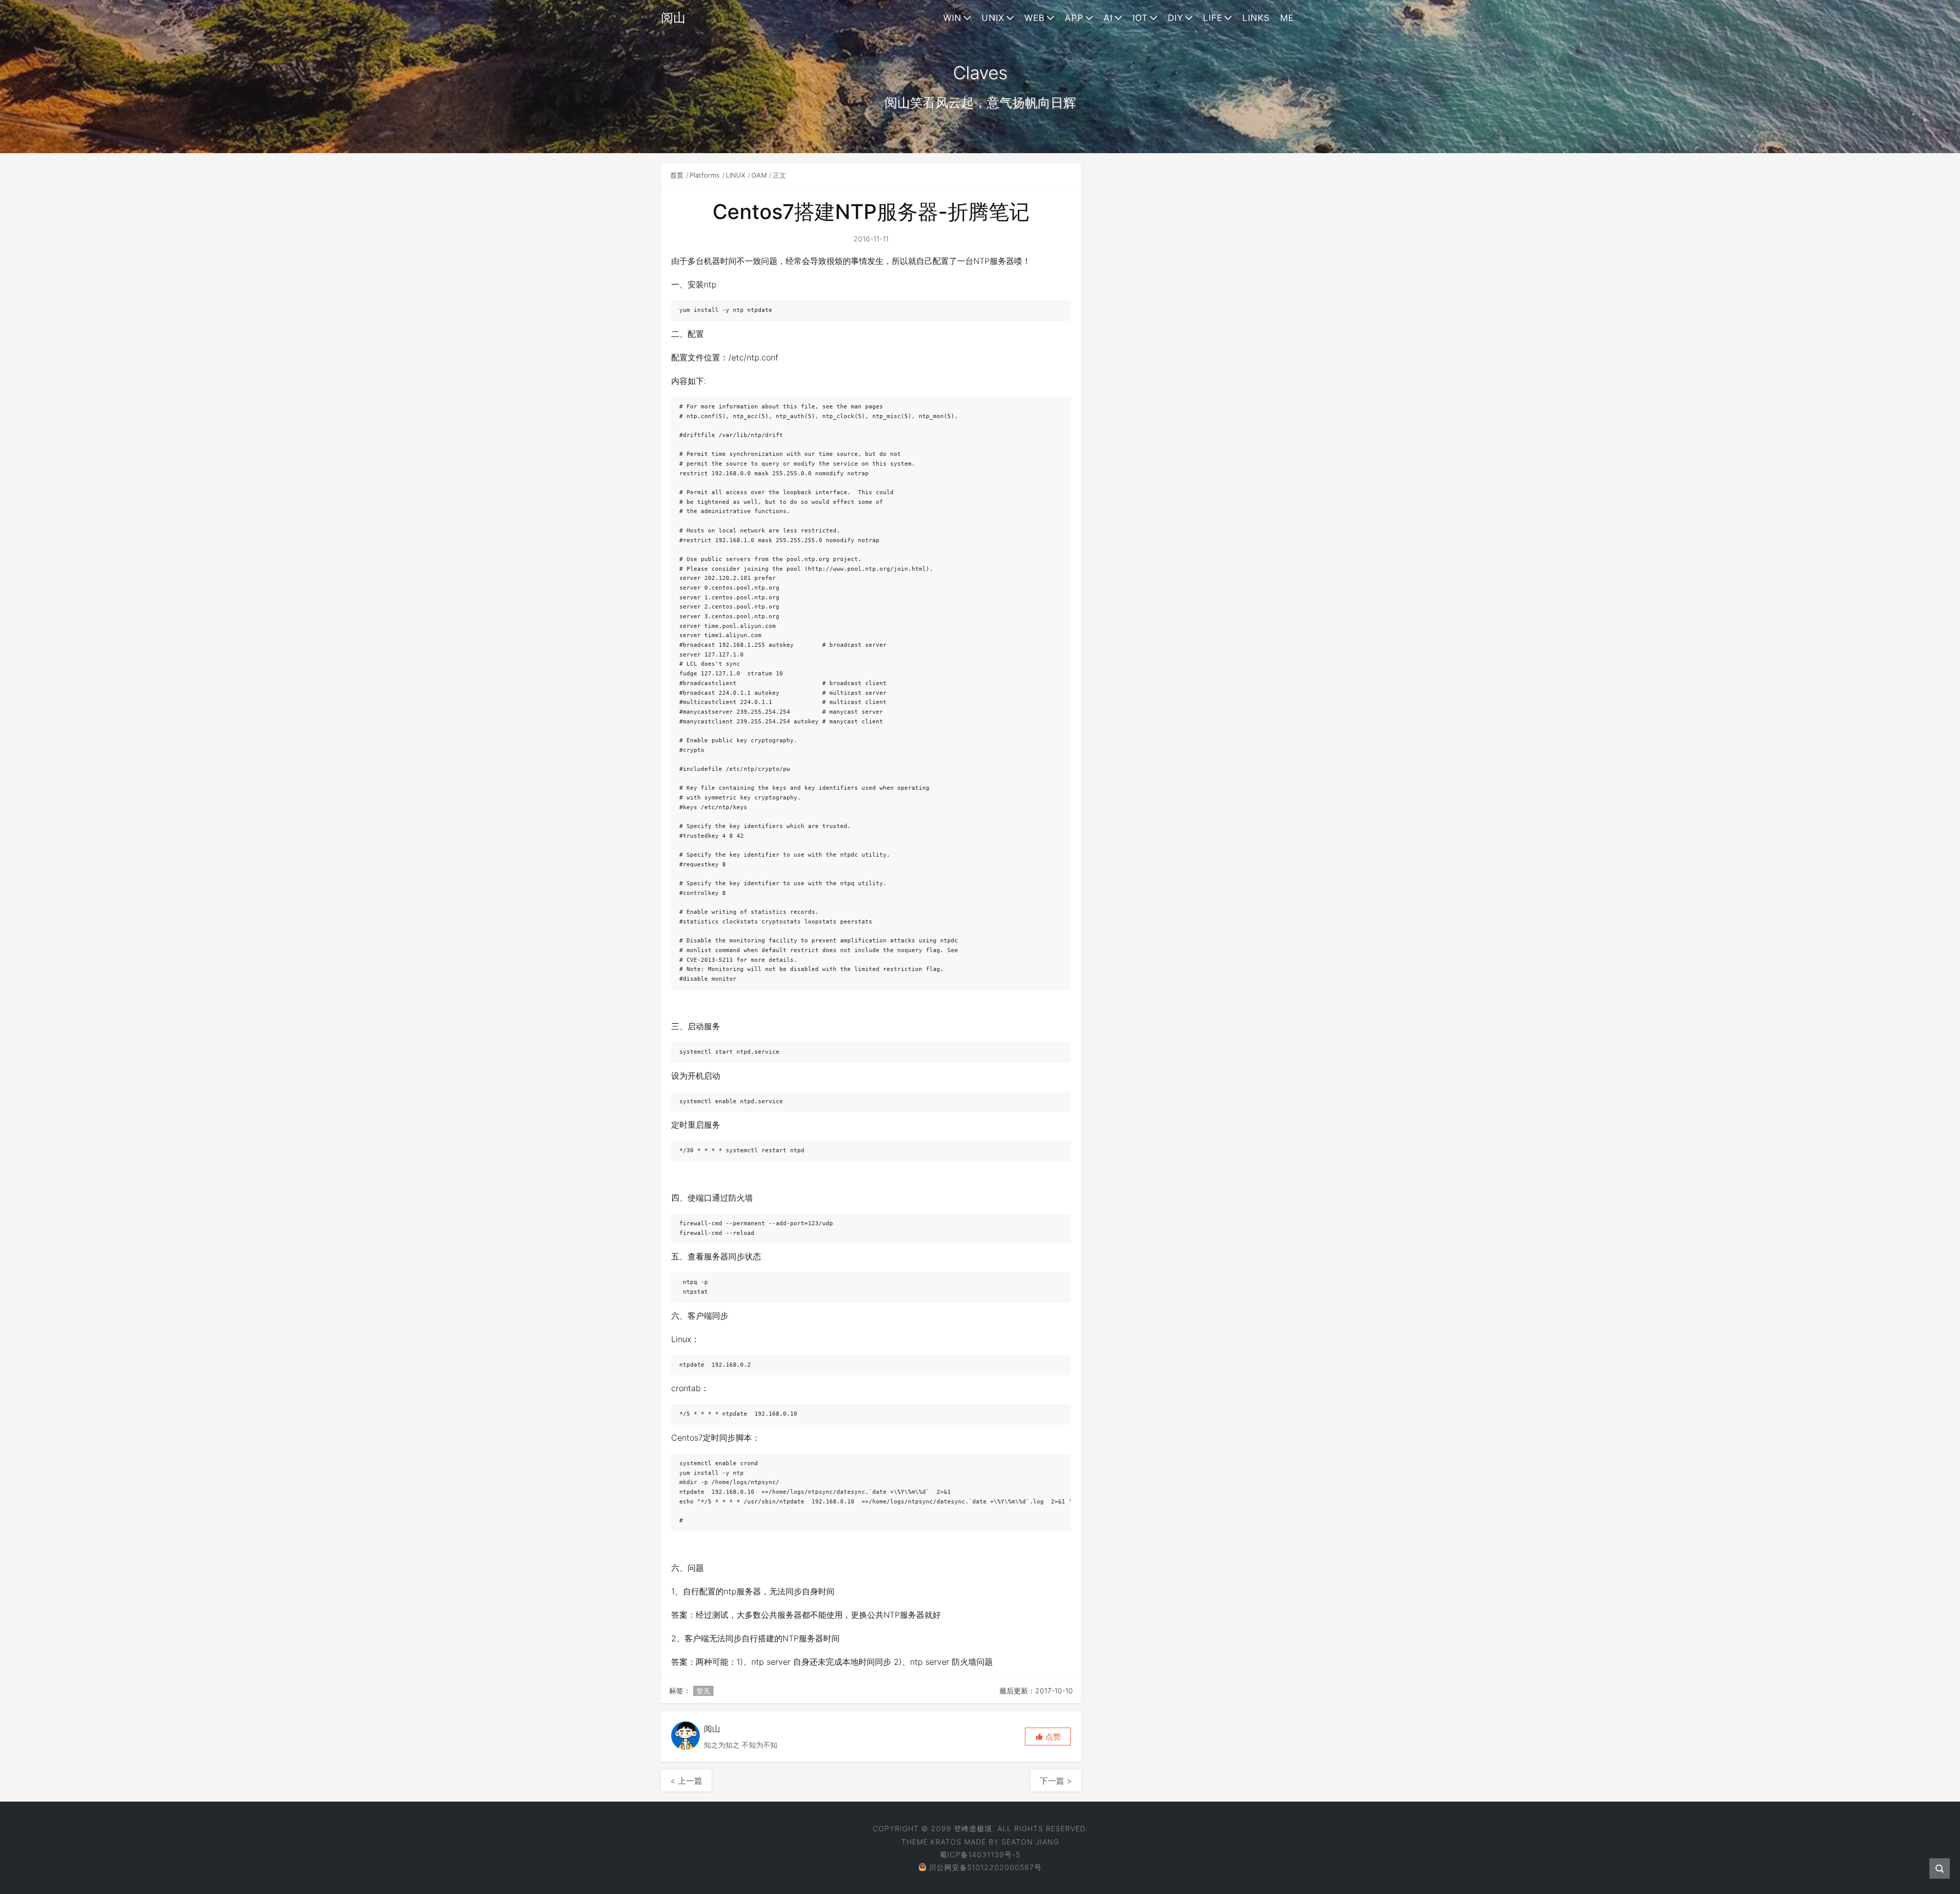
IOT (1140, 18)
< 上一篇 (686, 1781)
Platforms (705, 175)
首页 (677, 175)
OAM (759, 175)
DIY (1175, 18)
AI (1108, 18)
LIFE (1213, 18)
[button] (1048, 1737)
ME (1287, 18)
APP (1074, 18)
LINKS (1256, 18)
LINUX (736, 175)
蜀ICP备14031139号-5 (980, 1854)
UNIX (993, 18)
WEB (1035, 18)
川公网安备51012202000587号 (985, 1867)
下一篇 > (1056, 1781)
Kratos (946, 1842)
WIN (952, 18)
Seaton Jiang (1030, 1842)
